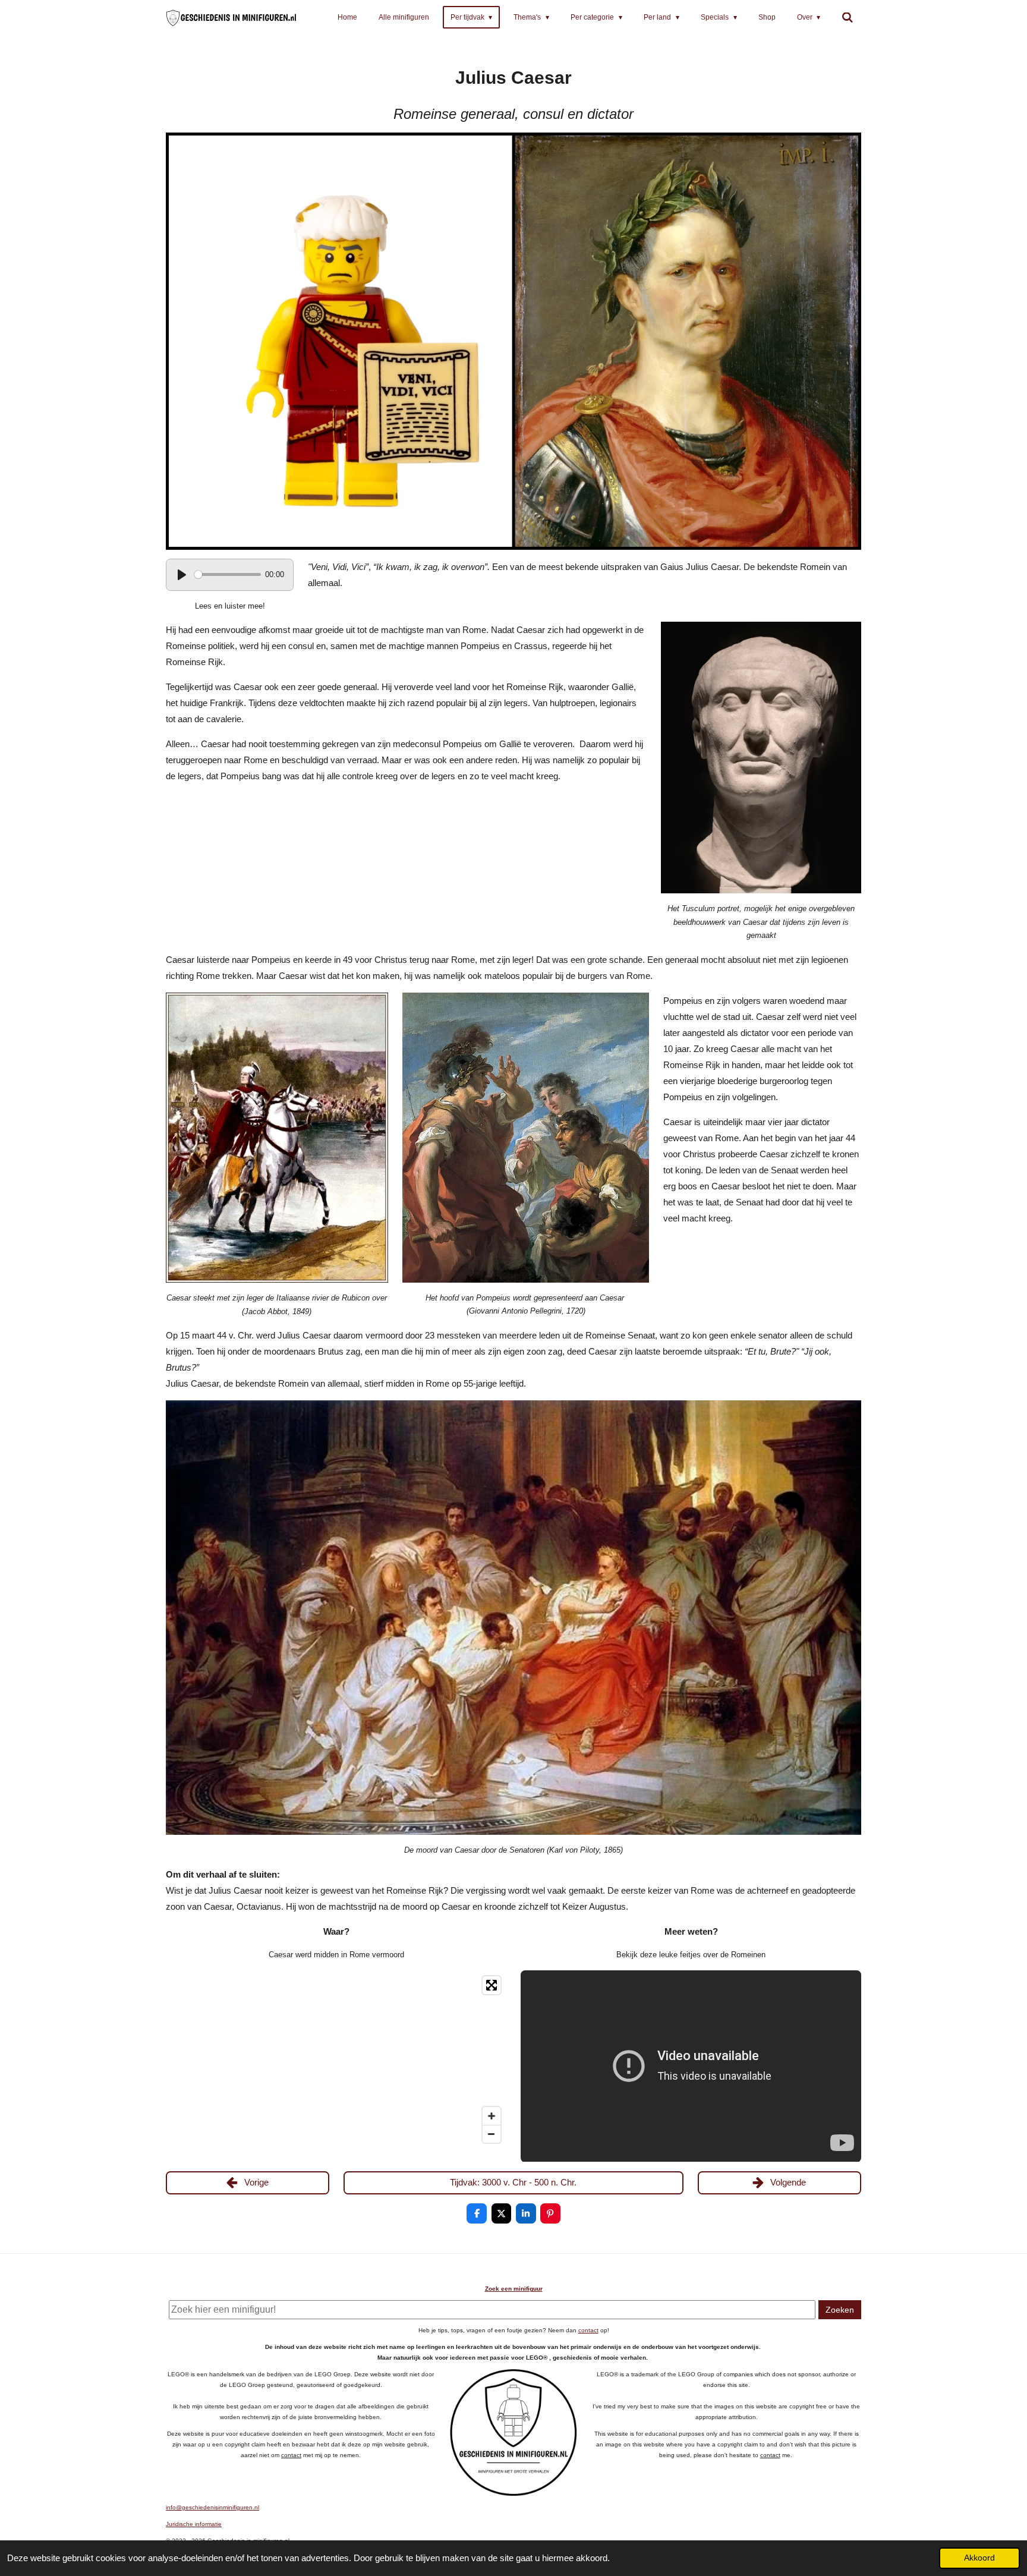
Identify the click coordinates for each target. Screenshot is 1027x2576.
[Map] (336, 2059)
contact (588, 2330)
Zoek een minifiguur (514, 2289)
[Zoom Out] (492, 2134)
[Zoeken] (848, 18)
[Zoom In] (492, 2116)
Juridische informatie (194, 2524)
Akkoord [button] (979, 2558)
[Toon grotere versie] (513, 341)
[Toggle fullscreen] (492, 1985)
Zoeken (840, 2310)
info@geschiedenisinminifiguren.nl (212, 2507)
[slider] (228, 574)
